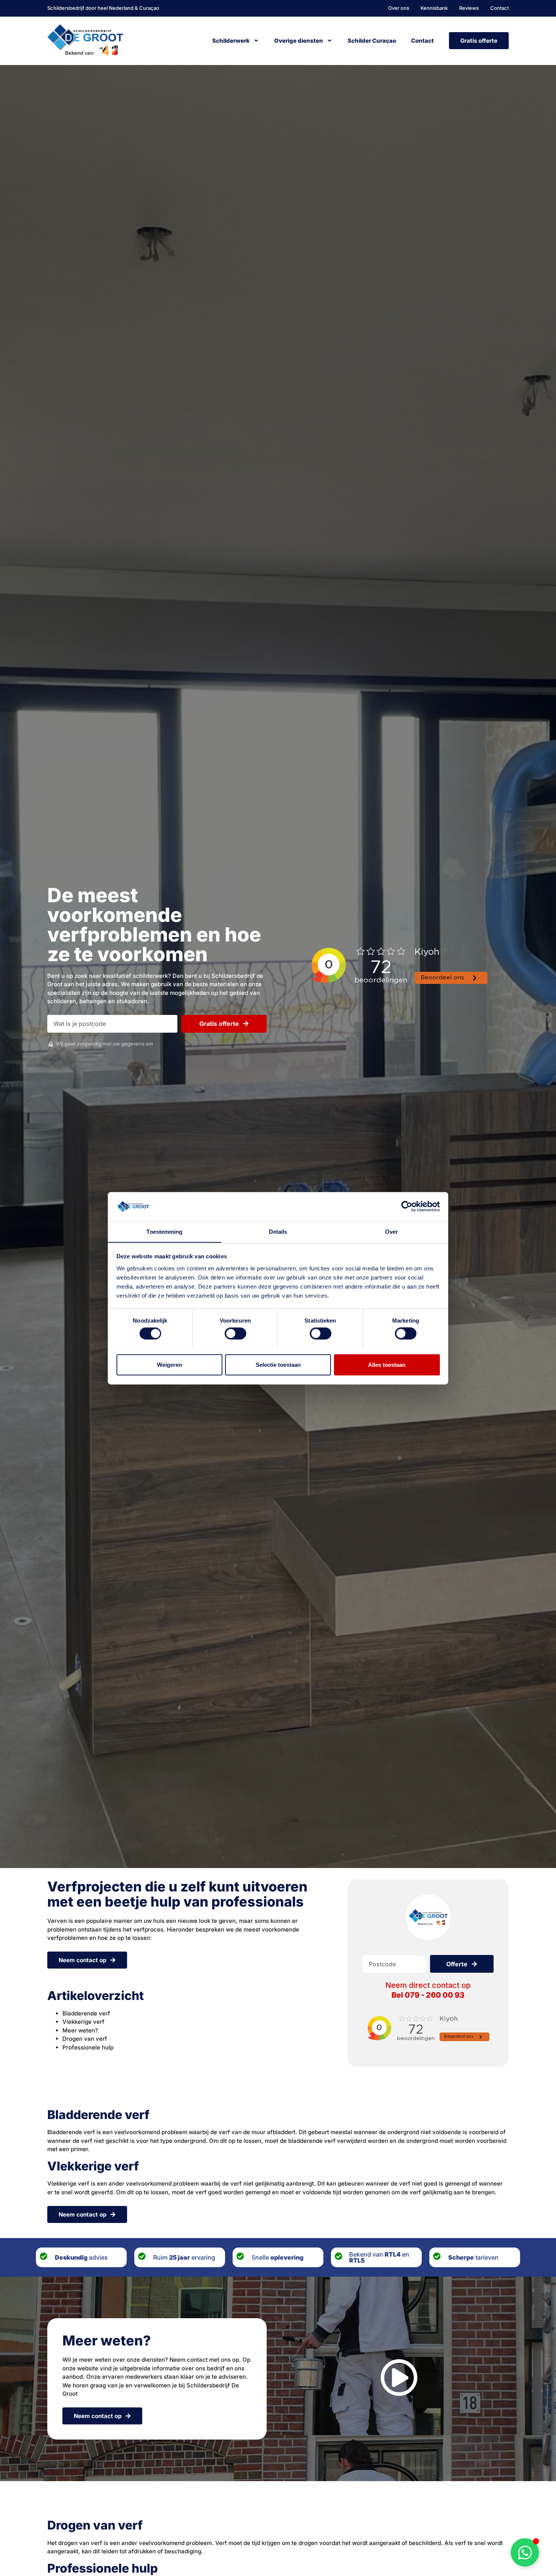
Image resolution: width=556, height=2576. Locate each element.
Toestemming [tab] (164, 1231)
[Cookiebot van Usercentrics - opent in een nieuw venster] (407, 1207)
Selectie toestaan (278, 1364)
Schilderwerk (231, 41)
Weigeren (169, 1364)
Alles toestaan (387, 1364)
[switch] (235, 1333)
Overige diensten (299, 41)
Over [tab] (391, 1231)
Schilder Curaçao (372, 41)
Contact (422, 41)
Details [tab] (278, 1231)
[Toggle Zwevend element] (525, 2552)
